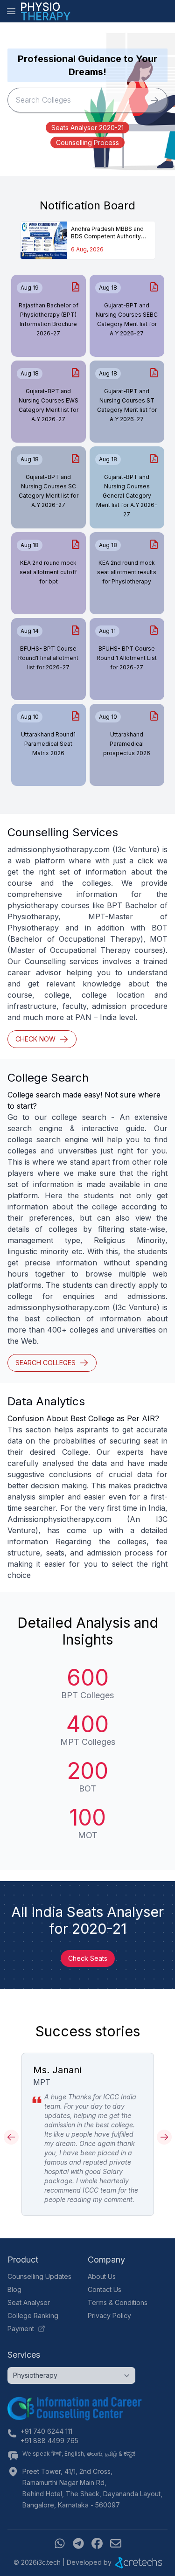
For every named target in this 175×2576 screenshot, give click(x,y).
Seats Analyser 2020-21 (87, 128)
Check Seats (88, 1958)
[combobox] (75, 100)
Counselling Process (87, 142)
